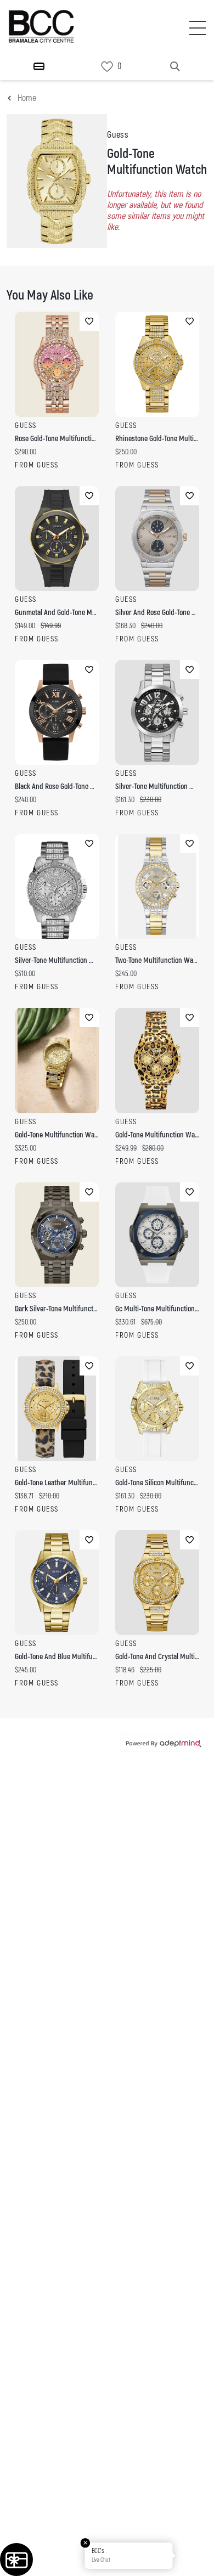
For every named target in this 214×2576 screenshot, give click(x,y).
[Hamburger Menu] (39, 66)
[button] (194, 2556)
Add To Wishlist (89, 321)
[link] (107, 67)
